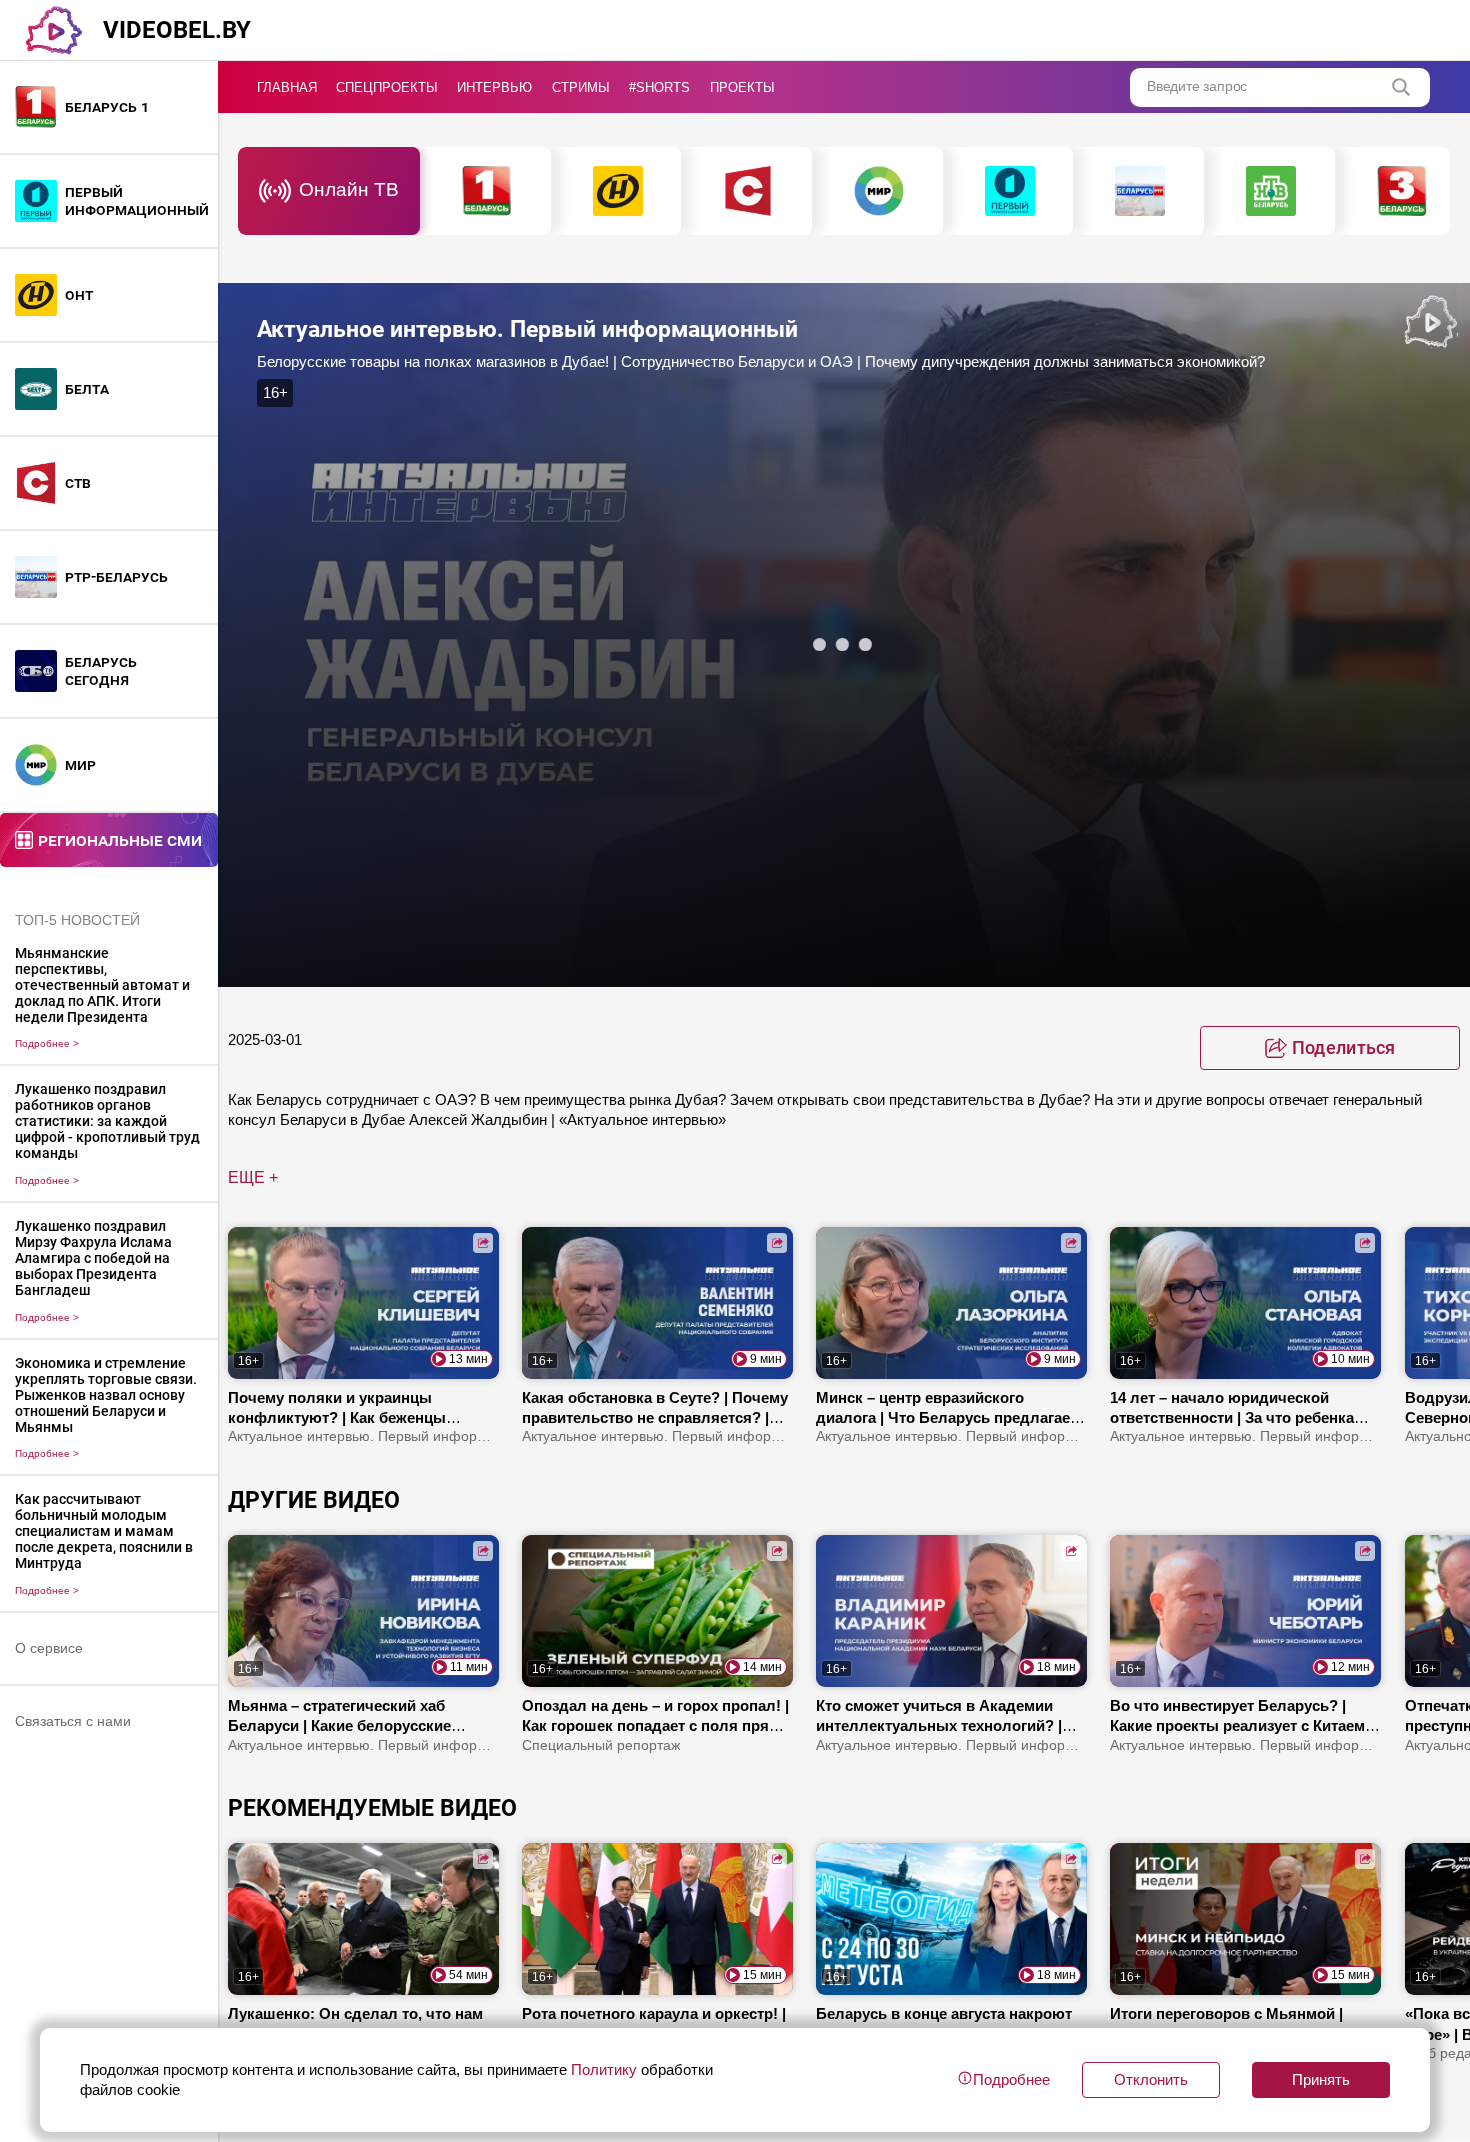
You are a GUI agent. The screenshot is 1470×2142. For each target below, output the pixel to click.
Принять (1321, 2079)
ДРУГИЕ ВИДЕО (314, 1500)
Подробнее (47, 1043)
